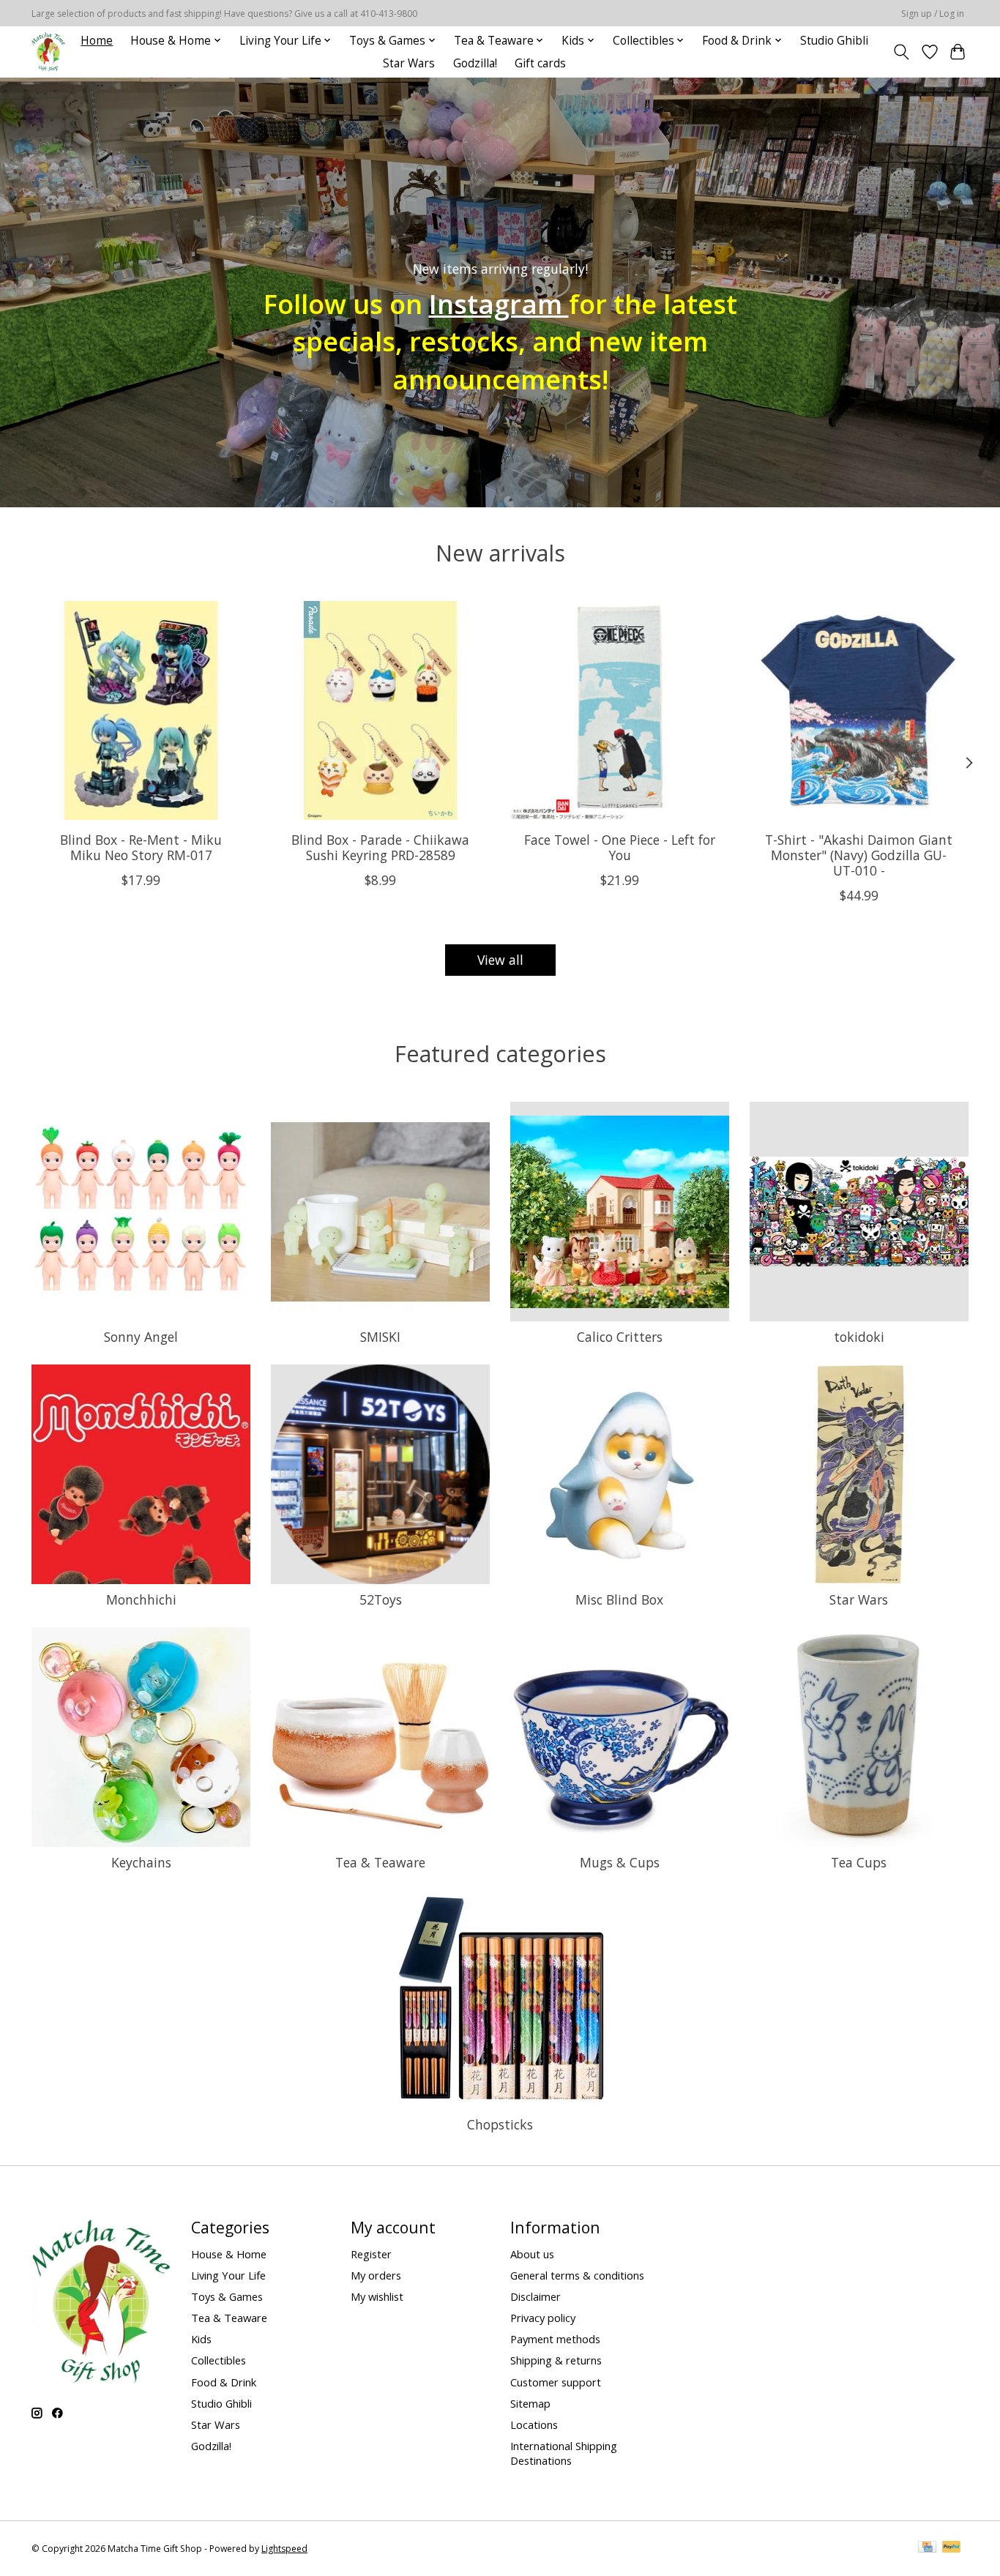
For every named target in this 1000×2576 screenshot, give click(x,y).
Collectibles (219, 2360)
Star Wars (409, 63)
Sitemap (530, 2403)
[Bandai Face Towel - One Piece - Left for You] (620, 710)
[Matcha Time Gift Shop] (48, 52)
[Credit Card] (927, 2548)
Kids (201, 2339)
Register (371, 2254)
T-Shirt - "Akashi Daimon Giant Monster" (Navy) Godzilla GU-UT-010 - (859, 855)
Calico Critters (620, 1337)
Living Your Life (228, 2275)
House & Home (229, 2254)
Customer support (556, 2382)
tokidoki (859, 1337)
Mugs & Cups (620, 1862)
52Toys (381, 1599)
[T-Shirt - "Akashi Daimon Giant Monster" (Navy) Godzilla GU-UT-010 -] (859, 710)
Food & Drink (224, 2382)
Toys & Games (227, 2296)
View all (500, 960)
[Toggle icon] (902, 52)
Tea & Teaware (380, 1862)
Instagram (499, 304)
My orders (376, 2275)
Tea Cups (859, 1862)
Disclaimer (536, 2296)
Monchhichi (141, 1599)
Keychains (141, 1862)
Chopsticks (500, 2124)
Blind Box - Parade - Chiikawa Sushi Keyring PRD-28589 (380, 847)
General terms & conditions (577, 2275)
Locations (534, 2424)
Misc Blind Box (619, 1599)
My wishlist (377, 2296)
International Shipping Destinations (564, 2453)
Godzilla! (475, 63)
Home (97, 41)
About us (532, 2254)
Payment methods (555, 2339)
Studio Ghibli (834, 41)
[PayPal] (952, 2548)
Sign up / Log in (933, 14)
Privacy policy (543, 2318)
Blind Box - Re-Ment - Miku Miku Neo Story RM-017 (141, 847)
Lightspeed (284, 2549)
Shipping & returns (556, 2360)
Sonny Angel (141, 1337)
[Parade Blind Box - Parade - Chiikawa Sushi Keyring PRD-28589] (380, 710)
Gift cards (540, 63)
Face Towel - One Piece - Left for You (620, 847)
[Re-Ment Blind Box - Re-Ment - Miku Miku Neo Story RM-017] (141, 710)
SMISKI (380, 1337)
